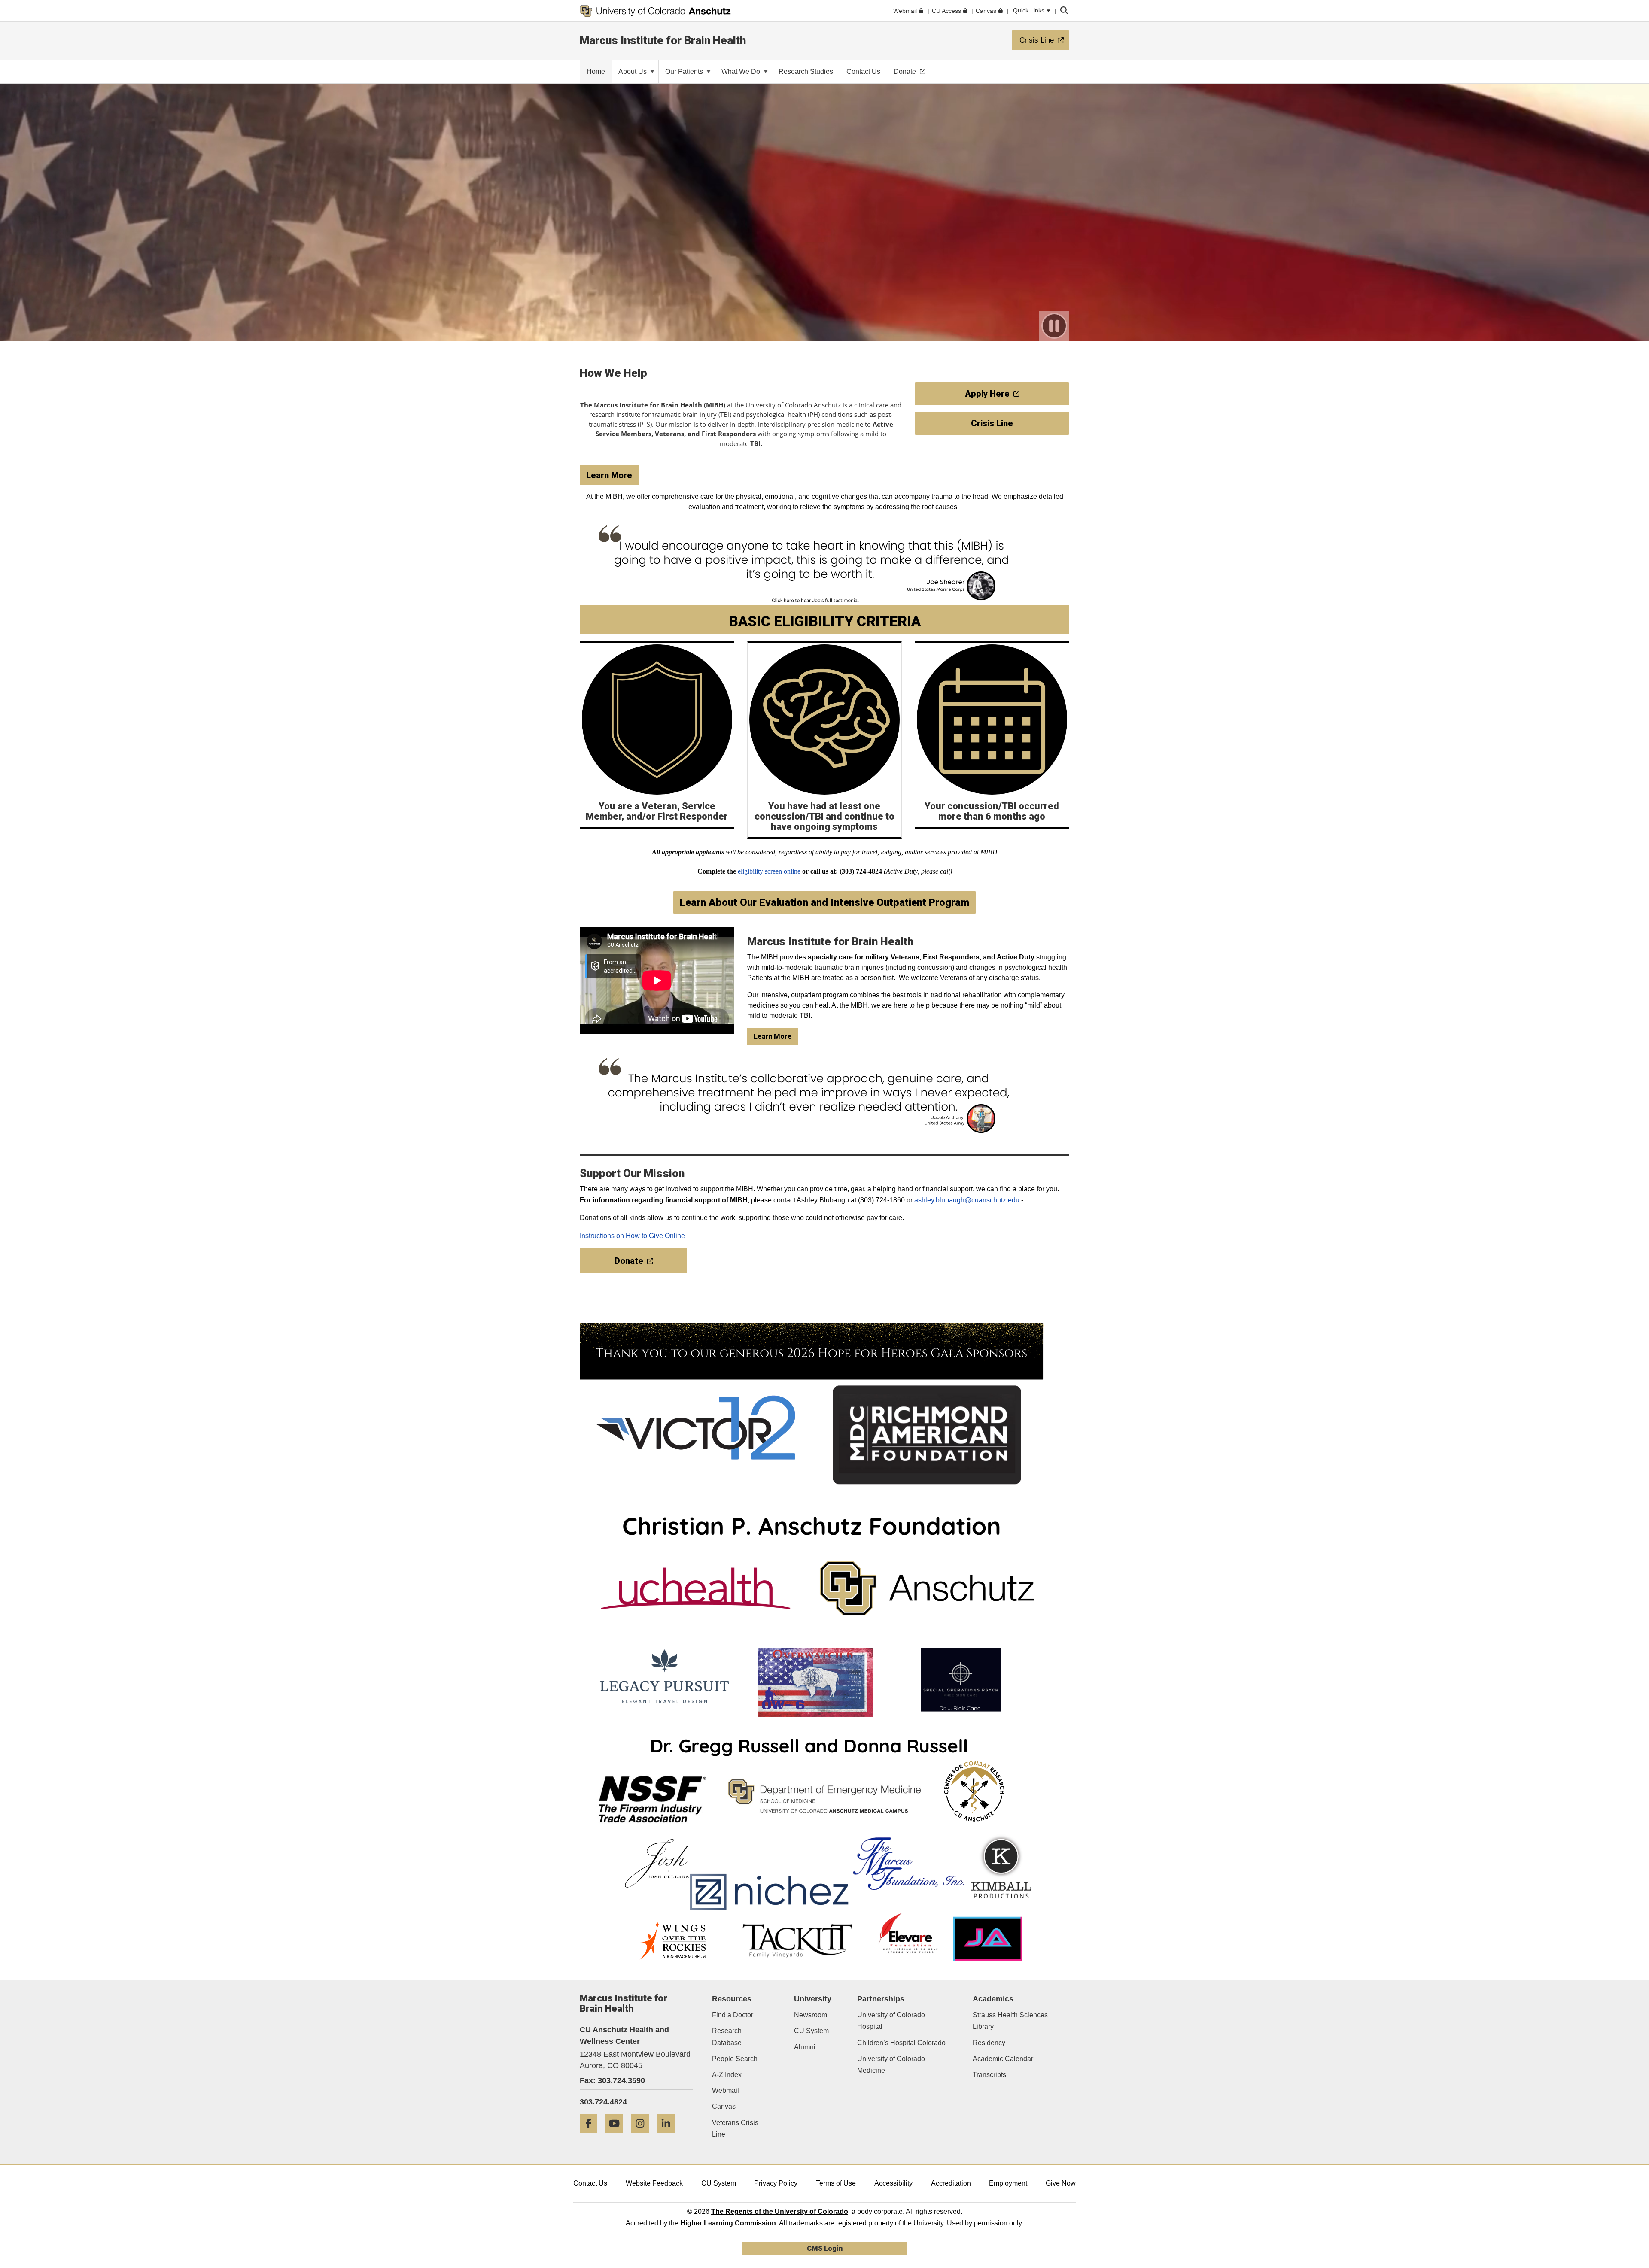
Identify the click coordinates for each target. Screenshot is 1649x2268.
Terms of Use (836, 2183)
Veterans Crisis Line (735, 2128)
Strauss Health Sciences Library (1010, 2021)
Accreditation (951, 2183)
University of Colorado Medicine (891, 2065)
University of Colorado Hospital (891, 2021)
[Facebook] (592, 2136)
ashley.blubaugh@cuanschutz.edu (967, 1200)
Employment (1008, 2183)
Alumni (805, 2047)
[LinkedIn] (669, 2136)
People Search (735, 2059)
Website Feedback (654, 2183)
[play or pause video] (1054, 326)
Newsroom (811, 2015)
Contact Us (590, 2183)
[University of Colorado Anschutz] (655, 11)
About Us (633, 71)
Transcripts (989, 2075)
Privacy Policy (776, 2183)
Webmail (726, 2090)
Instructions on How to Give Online (632, 1236)
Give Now (1061, 2183)
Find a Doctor (733, 2015)
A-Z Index (727, 2075)
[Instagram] (643, 2136)
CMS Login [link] (825, 2248)
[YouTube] (618, 2136)
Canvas (724, 2106)
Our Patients (685, 71)
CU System (811, 2031)
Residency (989, 2043)
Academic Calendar (1003, 2059)
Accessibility (893, 2183)
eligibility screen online (769, 871)
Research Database (727, 2037)
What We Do (742, 71)
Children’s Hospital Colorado (901, 2043)
